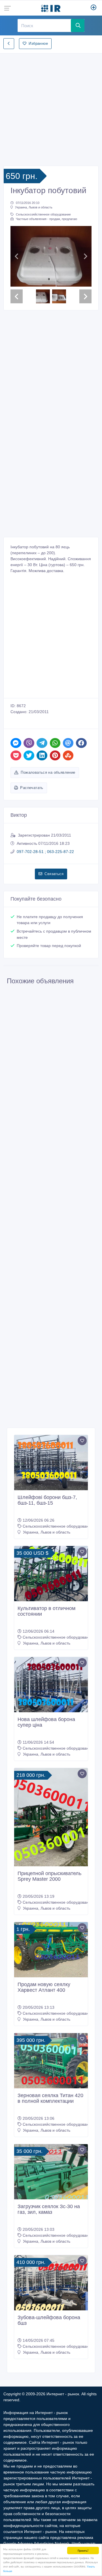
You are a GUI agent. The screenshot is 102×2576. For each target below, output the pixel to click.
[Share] (16, 743)
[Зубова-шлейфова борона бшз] (51, 2283)
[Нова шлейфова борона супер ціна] (51, 1685)
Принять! (83, 2550)
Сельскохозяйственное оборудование (43, 214)
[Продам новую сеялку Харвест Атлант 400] (51, 1950)
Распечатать (32, 788)
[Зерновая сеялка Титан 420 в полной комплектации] (51, 2061)
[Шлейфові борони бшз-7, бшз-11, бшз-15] (51, 1463)
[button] (17, 256)
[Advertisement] (51, 108)
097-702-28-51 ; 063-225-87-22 (45, 852)
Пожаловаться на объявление (48, 772)
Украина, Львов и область (34, 207)
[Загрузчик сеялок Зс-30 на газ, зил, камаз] (51, 2172)
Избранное (38, 43)
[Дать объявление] (94, 8)
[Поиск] (78, 25)
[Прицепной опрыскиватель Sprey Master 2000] (51, 1817)
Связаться (54, 874)
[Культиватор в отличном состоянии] (51, 1574)
